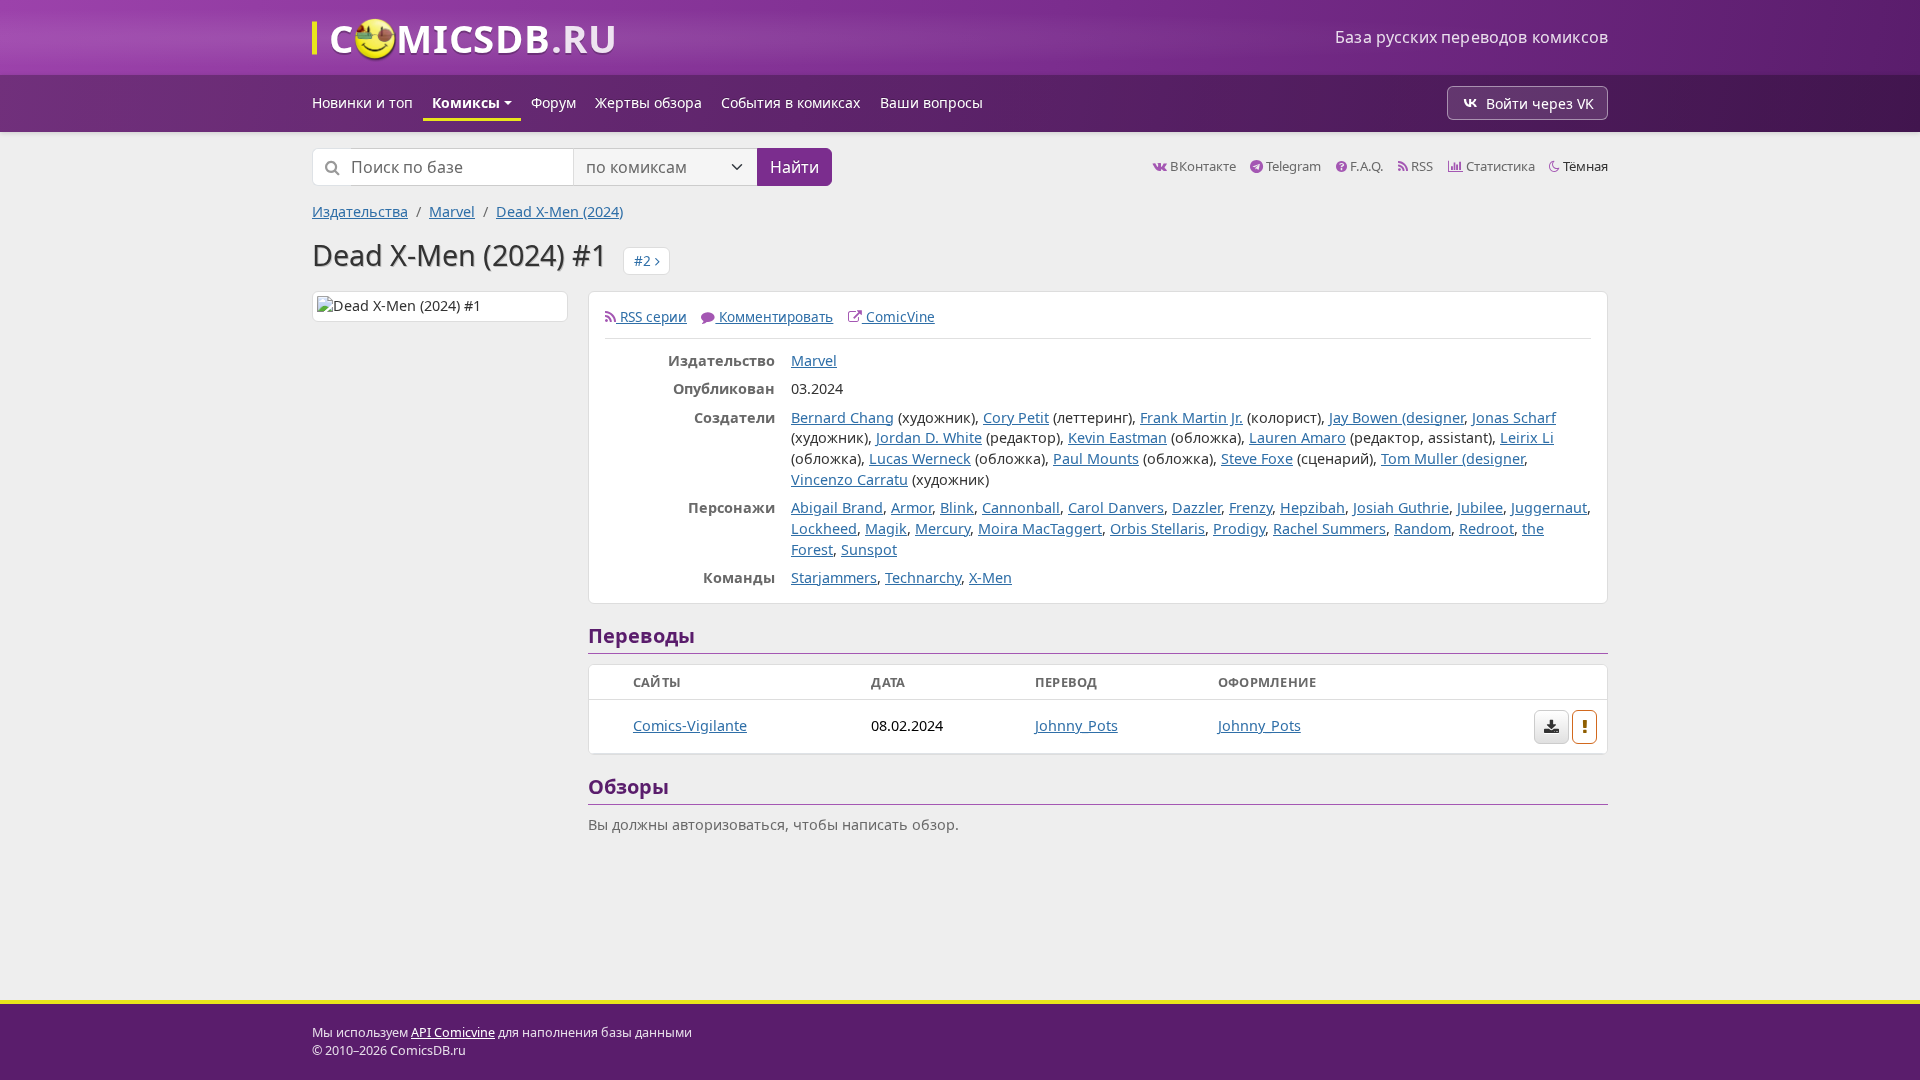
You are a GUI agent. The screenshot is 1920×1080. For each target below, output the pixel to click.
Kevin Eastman (1117, 437)
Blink (957, 507)
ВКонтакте (1201, 166)
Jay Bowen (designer (1396, 417)
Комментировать (774, 316)
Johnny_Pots (1076, 725)
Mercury (942, 528)
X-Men (990, 577)
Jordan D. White (929, 437)
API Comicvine (453, 1032)
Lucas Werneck (920, 458)
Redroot (1486, 528)
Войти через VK (1540, 103)
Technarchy (923, 577)
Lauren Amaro (1297, 437)
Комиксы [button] (466, 102)
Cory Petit (1016, 417)
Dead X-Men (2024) (559, 211)
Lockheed (824, 528)
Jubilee (1480, 507)
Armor (911, 507)
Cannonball (1021, 507)
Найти (794, 167)
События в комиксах (790, 102)
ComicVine (898, 316)
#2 (644, 260)
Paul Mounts (1096, 458)
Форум (553, 102)
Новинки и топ (362, 102)
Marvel (452, 211)
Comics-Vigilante (690, 725)
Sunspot (869, 549)
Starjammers (834, 577)
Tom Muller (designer (1452, 458)
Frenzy (1250, 507)
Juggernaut (1549, 507)
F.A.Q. (1365, 166)
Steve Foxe (1257, 458)
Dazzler (1196, 507)
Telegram (1292, 166)
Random (1422, 528)
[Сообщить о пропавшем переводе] (1585, 727)
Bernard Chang (842, 417)
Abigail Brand (837, 507)
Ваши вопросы (931, 102)
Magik (886, 528)
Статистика (1499, 166)
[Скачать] (1551, 727)
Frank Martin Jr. (1191, 417)
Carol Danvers (1116, 507)
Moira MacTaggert (1040, 528)
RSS (1420, 166)
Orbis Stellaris (1157, 528)
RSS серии (651, 316)
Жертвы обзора (648, 102)
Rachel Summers (1329, 528)
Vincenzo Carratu (849, 479)
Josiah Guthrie (1401, 507)
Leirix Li (1527, 437)
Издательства (360, 211)
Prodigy (1239, 528)
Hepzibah (1312, 507)
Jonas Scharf (1514, 417)
